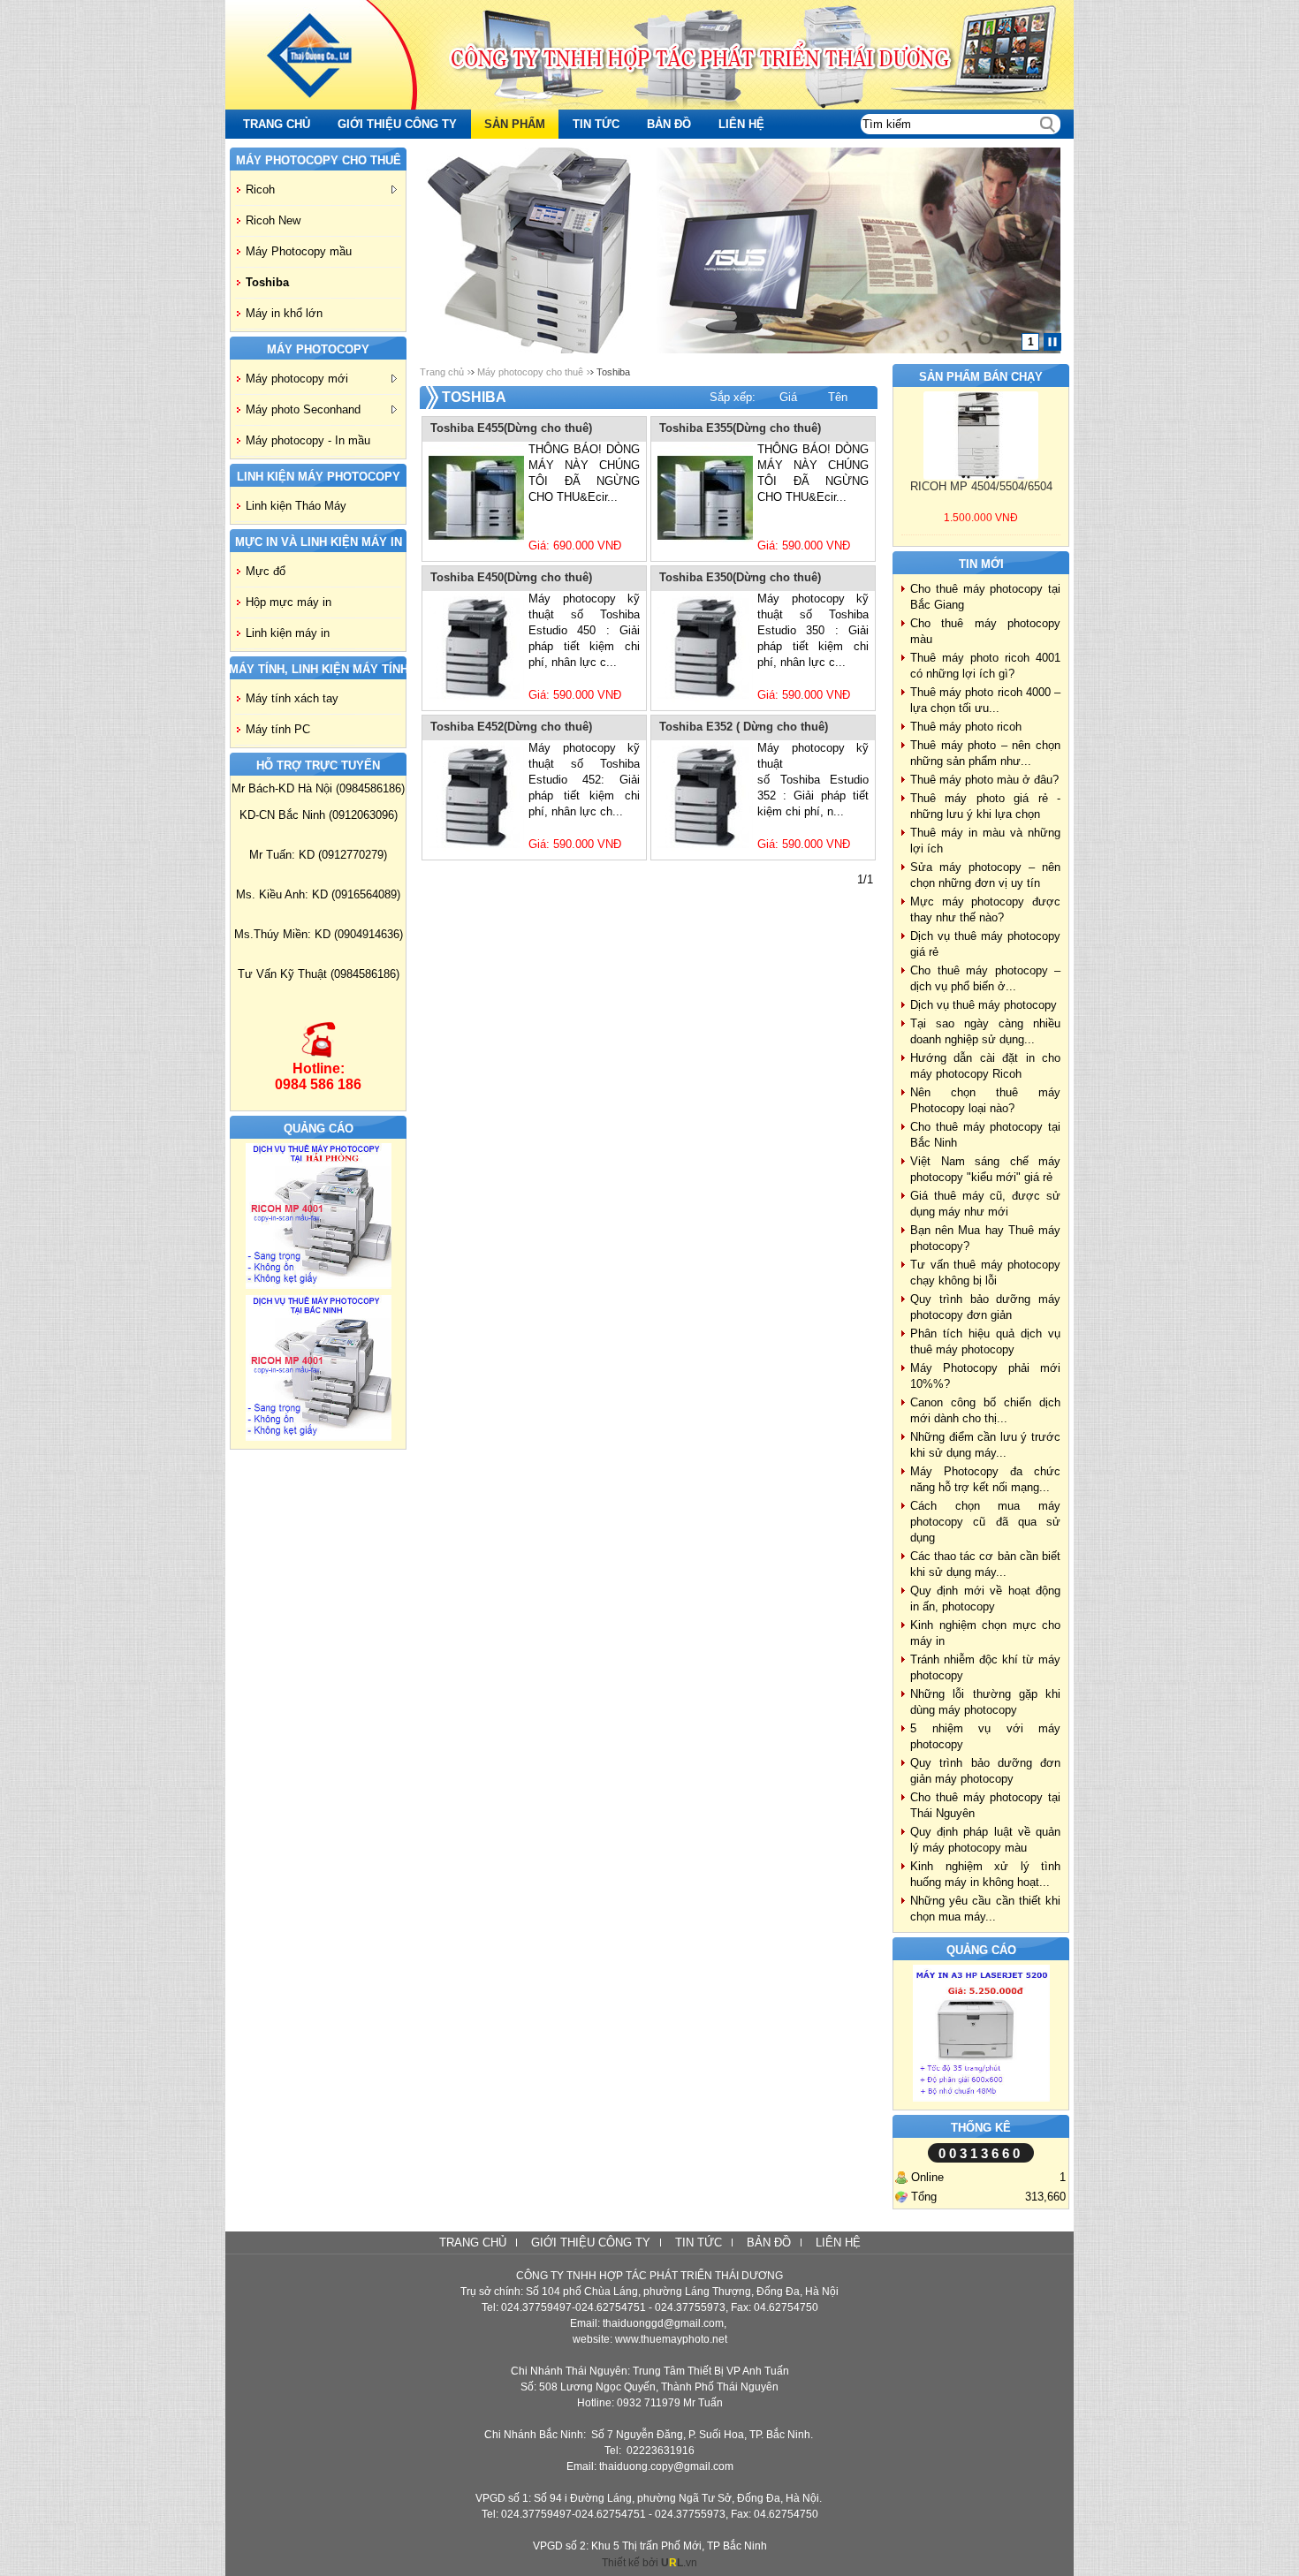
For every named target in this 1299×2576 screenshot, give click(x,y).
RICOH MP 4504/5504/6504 (981, 486)
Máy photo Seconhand (303, 409)
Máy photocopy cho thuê (530, 372)
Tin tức (699, 2243)
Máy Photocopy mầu (299, 251)
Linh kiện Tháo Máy (296, 506)
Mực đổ (266, 571)
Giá (788, 397)
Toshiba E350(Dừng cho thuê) (740, 577)
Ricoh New (273, 220)
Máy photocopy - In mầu (308, 440)
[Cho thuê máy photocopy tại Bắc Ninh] (319, 1437)
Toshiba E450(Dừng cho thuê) (511, 577)
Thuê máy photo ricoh (966, 727)
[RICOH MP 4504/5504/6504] (981, 436)
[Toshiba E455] (476, 498)
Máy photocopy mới (297, 379)
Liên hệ (838, 2243)
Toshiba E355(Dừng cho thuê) (740, 428)
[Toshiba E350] (705, 648)
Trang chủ (442, 372)
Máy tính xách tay (292, 698)
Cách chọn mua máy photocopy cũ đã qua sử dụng (985, 1522)
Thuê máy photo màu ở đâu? (984, 780)
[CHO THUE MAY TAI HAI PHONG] (319, 1285)
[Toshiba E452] (476, 797)
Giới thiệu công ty (591, 2243)
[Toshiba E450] (476, 648)
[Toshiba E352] (705, 797)
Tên (838, 397)
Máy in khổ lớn (284, 313)
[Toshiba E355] (705, 498)
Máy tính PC (278, 729)
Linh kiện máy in (288, 633)
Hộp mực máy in (289, 602)
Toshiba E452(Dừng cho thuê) (511, 727)
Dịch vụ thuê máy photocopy (984, 1005)
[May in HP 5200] (981, 2098)
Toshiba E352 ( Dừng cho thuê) (744, 727)
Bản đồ (769, 2243)
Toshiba (267, 282)
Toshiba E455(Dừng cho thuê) (511, 428)
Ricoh (260, 189)
